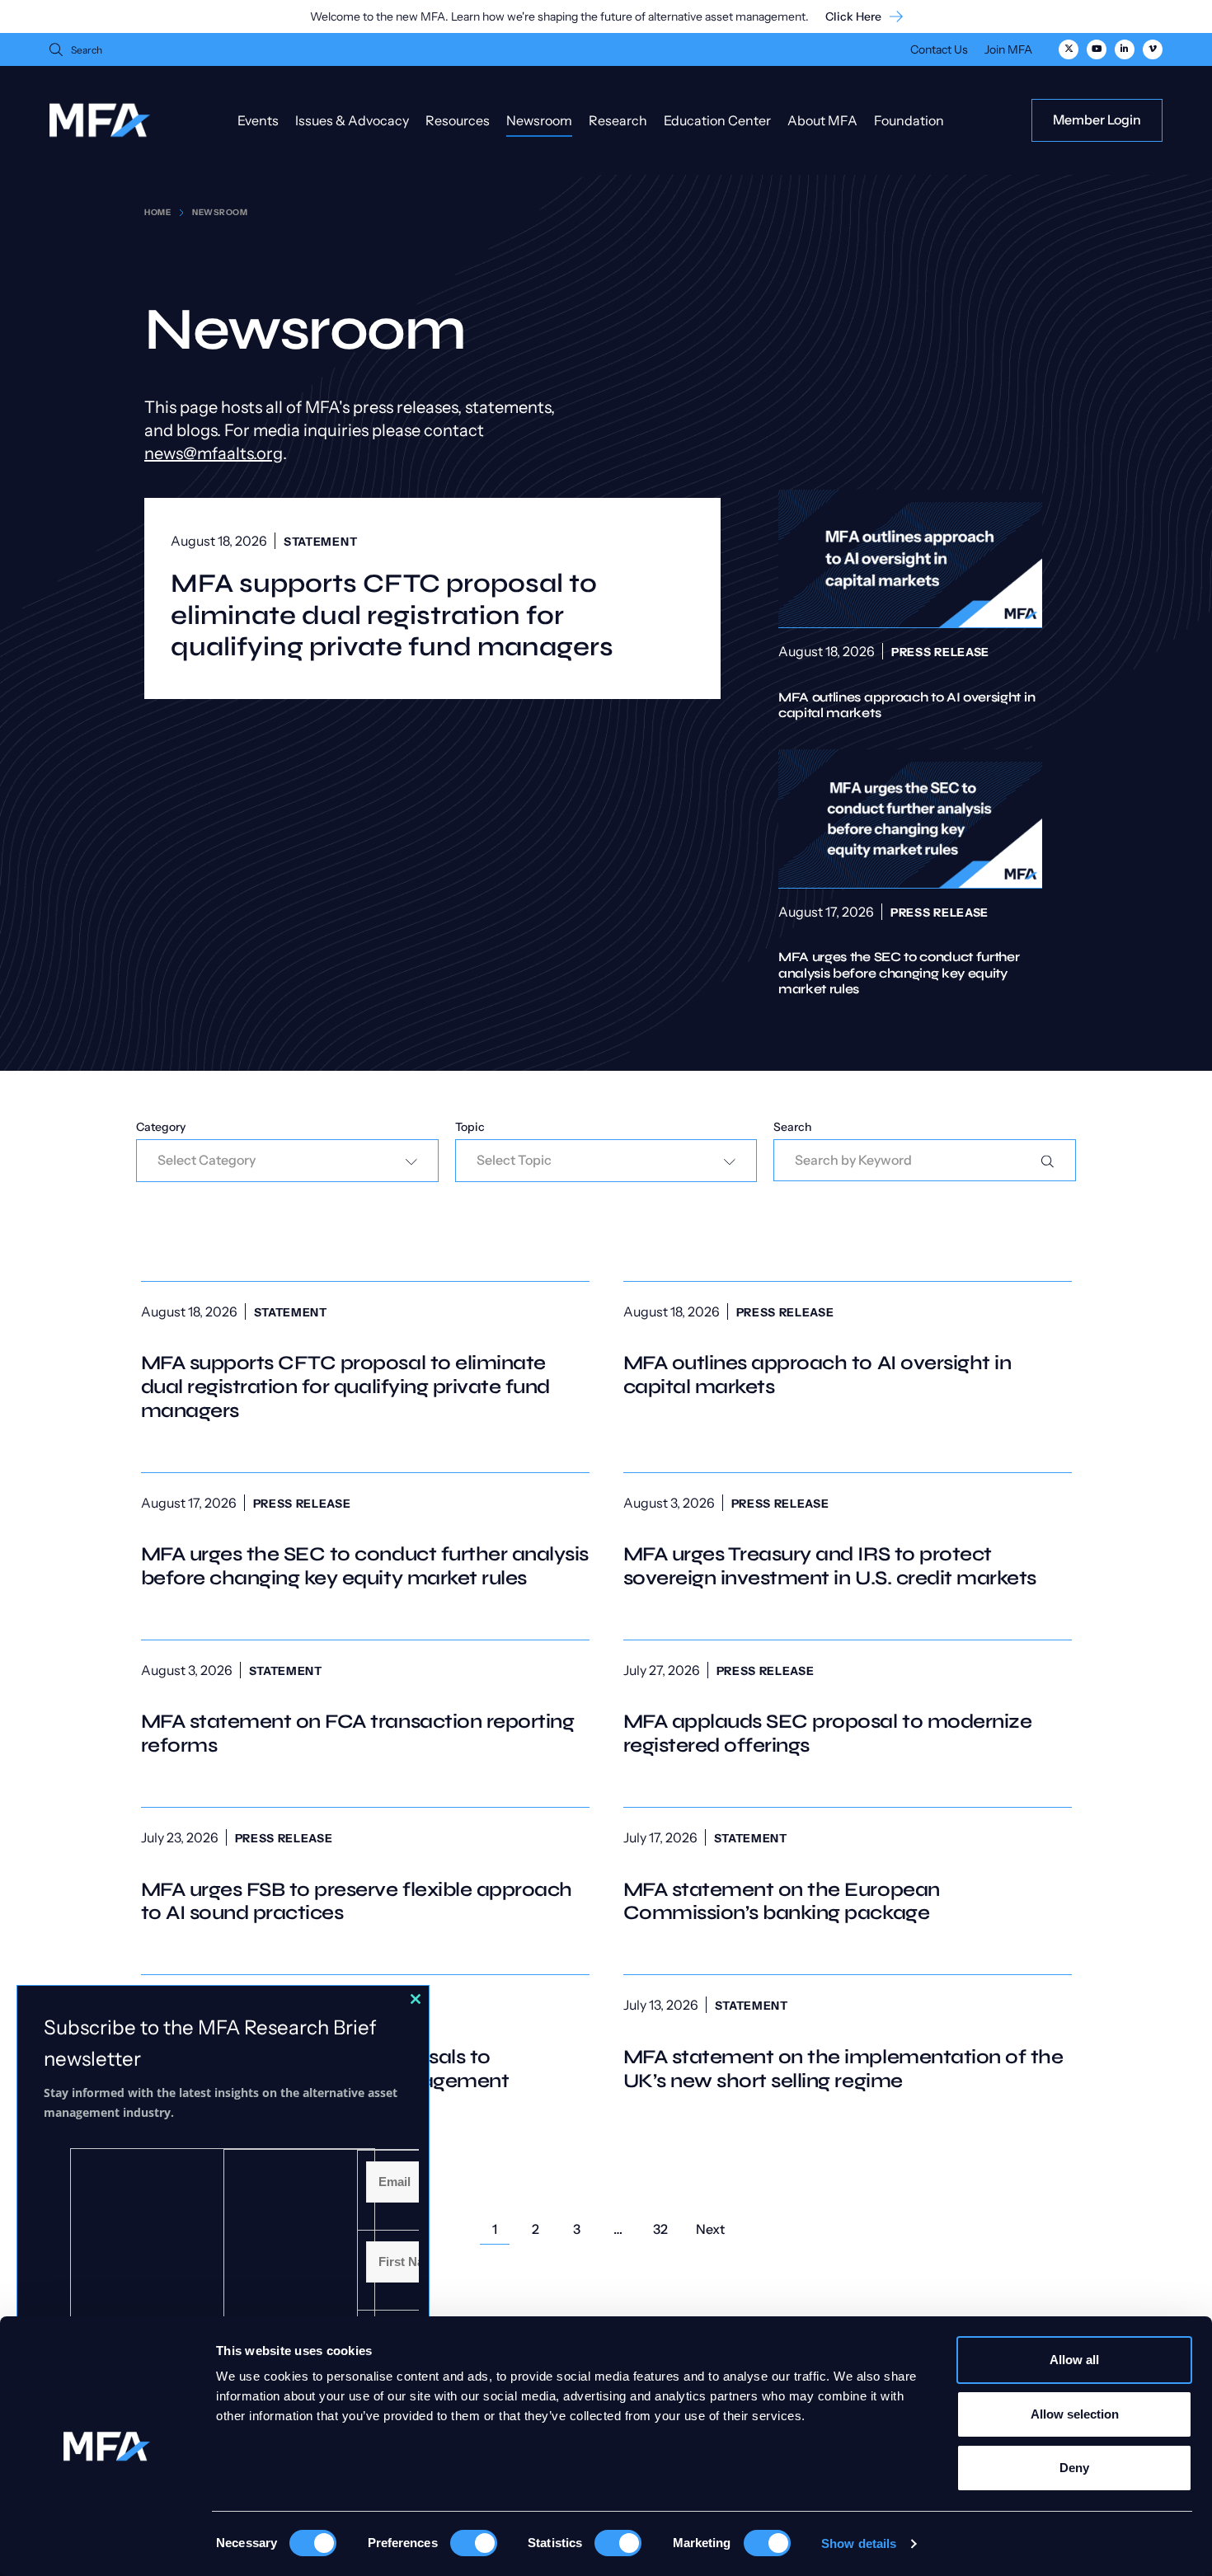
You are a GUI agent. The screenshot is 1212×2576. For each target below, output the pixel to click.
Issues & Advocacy (352, 120)
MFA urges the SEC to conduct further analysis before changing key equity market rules (910, 873)
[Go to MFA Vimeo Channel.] (1153, 49)
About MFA (822, 120)
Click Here (853, 17)
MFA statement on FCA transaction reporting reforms (365, 1709)
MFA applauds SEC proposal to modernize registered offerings (848, 1709)
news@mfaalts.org (214, 453)
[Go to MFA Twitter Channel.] (1069, 49)
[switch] (474, 2543)
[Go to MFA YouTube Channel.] (1097, 49)
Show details (859, 2543)
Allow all (1074, 2360)
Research (618, 120)
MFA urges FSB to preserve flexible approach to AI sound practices (365, 1876)
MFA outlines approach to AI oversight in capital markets (910, 605)
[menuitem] (939, 52)
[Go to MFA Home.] (100, 120)
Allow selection (1075, 2414)
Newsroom (539, 120)
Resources (458, 120)
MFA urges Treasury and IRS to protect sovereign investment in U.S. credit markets (848, 1541)
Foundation (909, 120)
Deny (1074, 2468)
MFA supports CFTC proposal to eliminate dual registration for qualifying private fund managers (392, 615)
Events (258, 120)
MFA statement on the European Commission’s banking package (848, 1876)
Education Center (717, 120)
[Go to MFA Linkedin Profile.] (1125, 49)
